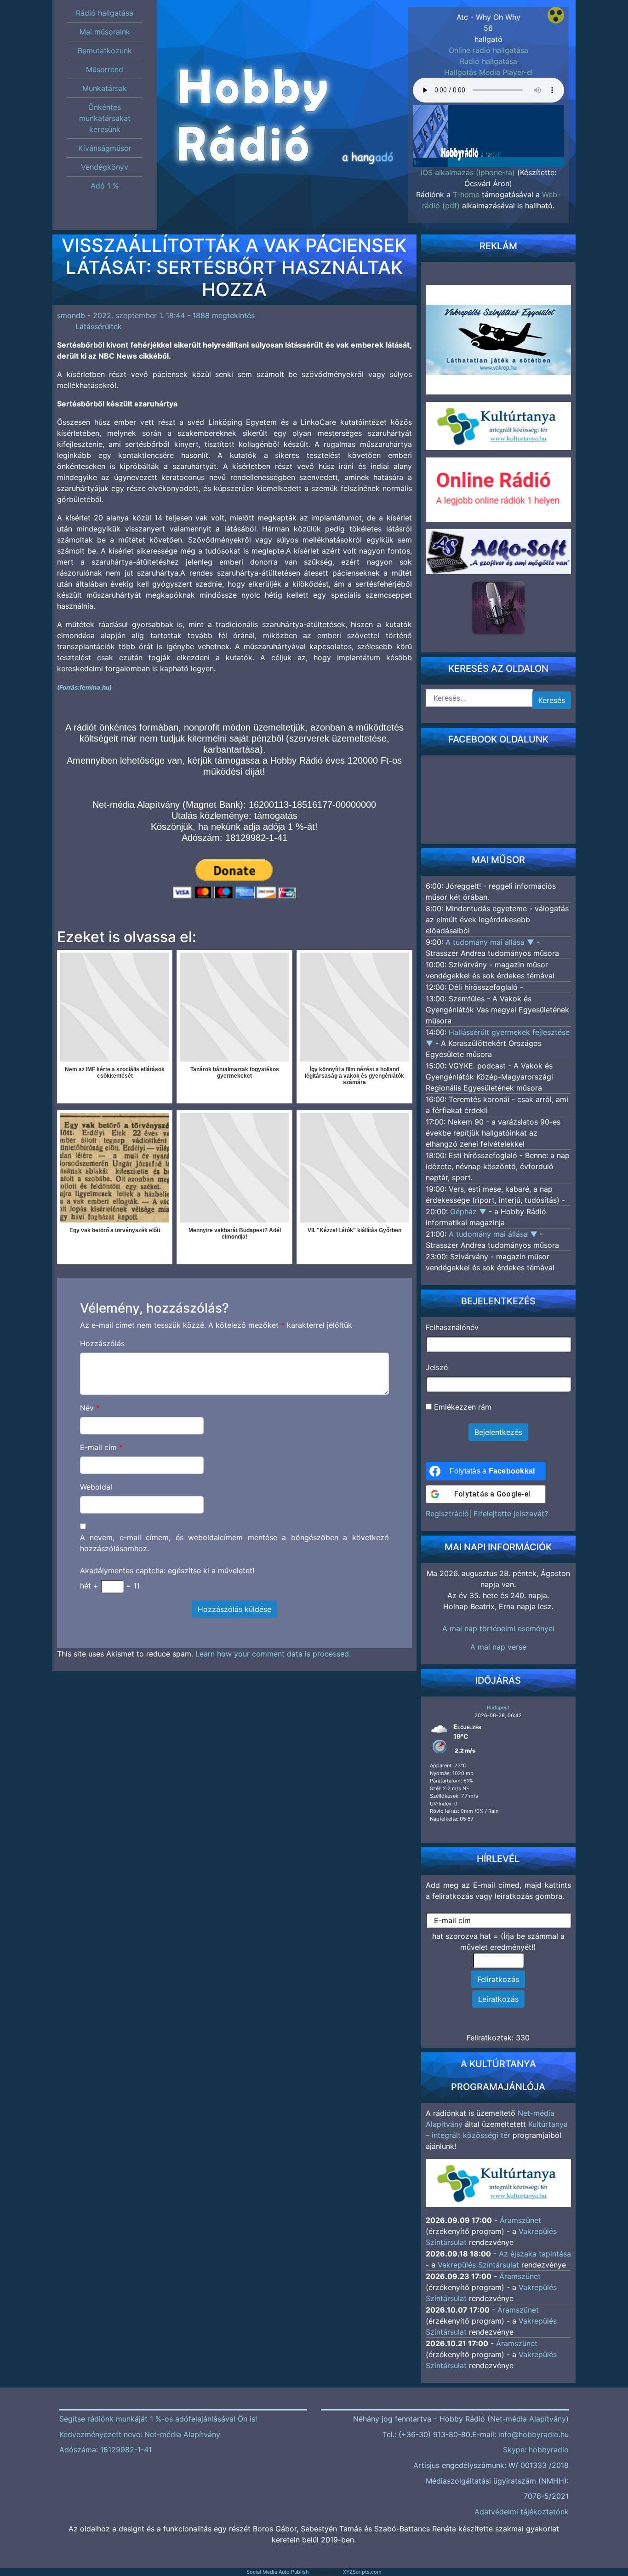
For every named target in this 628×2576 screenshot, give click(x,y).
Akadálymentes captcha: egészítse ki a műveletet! (167, 1571)
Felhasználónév (452, 1327)
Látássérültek (99, 326)
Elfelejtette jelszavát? (511, 1514)
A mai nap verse (498, 1647)
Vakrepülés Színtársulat (478, 2265)
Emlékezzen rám (462, 1407)
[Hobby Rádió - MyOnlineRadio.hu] (498, 607)
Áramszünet (520, 2220)
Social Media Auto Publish (278, 2572)
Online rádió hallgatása (488, 50)
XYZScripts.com (362, 2572)
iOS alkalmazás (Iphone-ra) (468, 172)
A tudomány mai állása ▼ (491, 942)
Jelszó (437, 1367)
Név (90, 1408)
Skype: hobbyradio (536, 2450)
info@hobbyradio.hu (534, 2434)
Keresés (552, 700)
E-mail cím (101, 1447)
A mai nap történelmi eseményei (498, 1628)
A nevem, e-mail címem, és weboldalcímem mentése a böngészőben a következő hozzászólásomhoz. (234, 1543)
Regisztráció (447, 1514)
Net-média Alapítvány (528, 2419)
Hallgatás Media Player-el (488, 72)
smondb (71, 315)
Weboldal (96, 1487)
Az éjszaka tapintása (535, 2254)
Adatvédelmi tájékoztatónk (522, 2512)
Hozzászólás (102, 1343)
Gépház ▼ (469, 1211)
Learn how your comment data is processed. (273, 1654)
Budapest (498, 1708)
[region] (488, 128)
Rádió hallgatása (488, 61)
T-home (466, 194)
